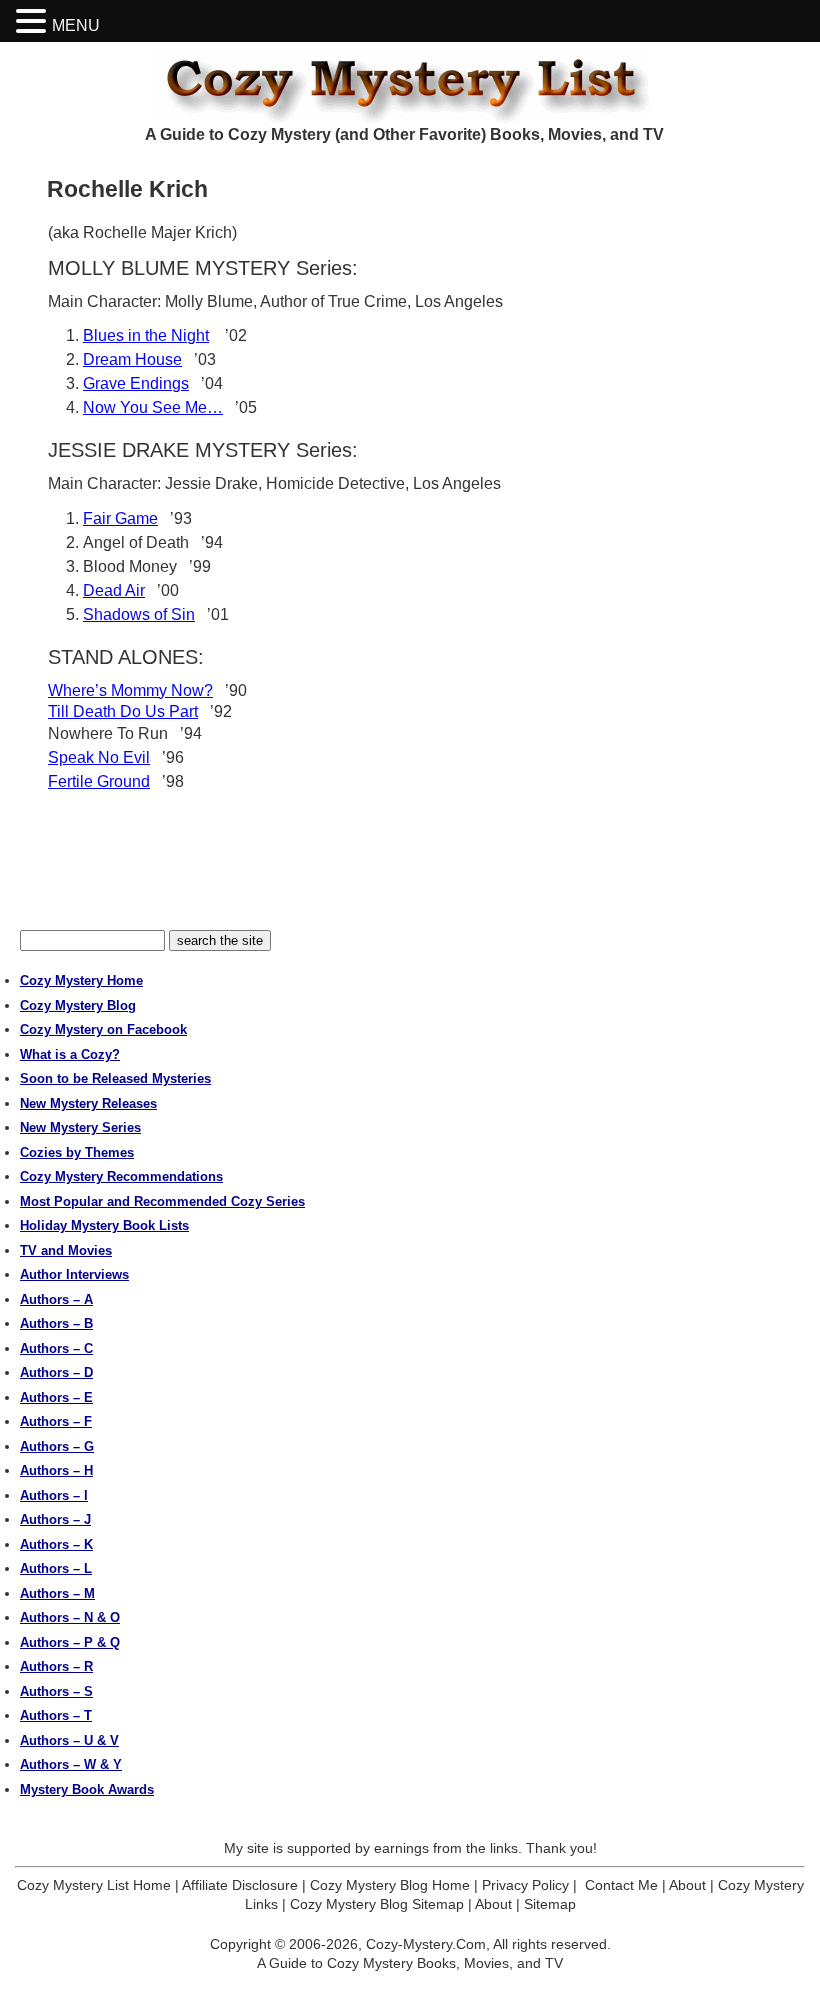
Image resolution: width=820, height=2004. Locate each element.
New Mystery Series (80, 1127)
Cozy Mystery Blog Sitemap (377, 1904)
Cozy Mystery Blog (78, 1005)
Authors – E (56, 1397)
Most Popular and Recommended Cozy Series (162, 1201)
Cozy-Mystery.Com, (428, 1944)
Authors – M (57, 1593)
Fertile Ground (99, 781)
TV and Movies (66, 1250)
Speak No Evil (99, 757)
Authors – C (56, 1348)
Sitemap (550, 1904)
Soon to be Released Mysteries (115, 1078)
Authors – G (57, 1446)
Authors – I (54, 1495)
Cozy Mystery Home (81, 980)
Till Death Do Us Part (123, 711)
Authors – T (56, 1715)
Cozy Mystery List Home (94, 1885)
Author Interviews (74, 1274)
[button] (34, 21)
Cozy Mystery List (410, 83)
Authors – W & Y (71, 1764)
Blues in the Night (146, 335)
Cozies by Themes (77, 1152)
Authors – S (56, 1691)
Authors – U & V (69, 1740)
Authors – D (56, 1372)
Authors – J (55, 1519)
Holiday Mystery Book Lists (104, 1225)
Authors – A (56, 1299)
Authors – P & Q (70, 1642)
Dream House (132, 359)
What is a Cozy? (70, 1054)
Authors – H (56, 1470)
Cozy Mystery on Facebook (103, 1029)
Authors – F (56, 1421)
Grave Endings (136, 383)
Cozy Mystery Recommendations (121, 1176)
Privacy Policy (525, 1885)
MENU (76, 25)
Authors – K (56, 1544)
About (687, 1885)
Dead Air (114, 590)
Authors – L (56, 1568)
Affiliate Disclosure (240, 1885)
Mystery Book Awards (87, 1789)
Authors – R (56, 1666)
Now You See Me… (153, 407)
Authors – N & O (70, 1617)
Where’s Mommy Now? (130, 690)
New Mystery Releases (88, 1103)
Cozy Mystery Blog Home (390, 1885)
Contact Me (621, 1885)
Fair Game (120, 518)
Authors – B (56, 1323)
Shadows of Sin (139, 614)
